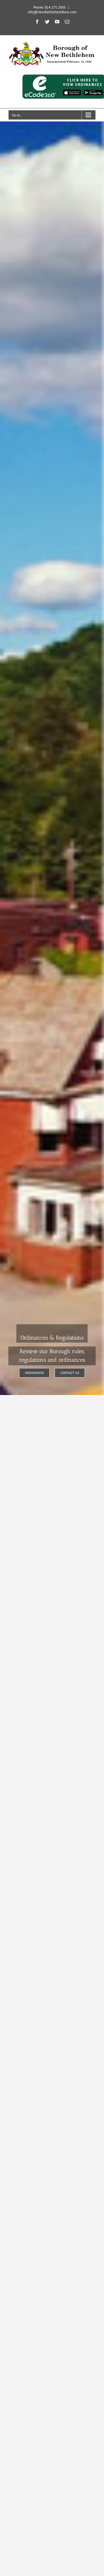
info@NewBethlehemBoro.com (52, 12)
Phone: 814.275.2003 (50, 7)
